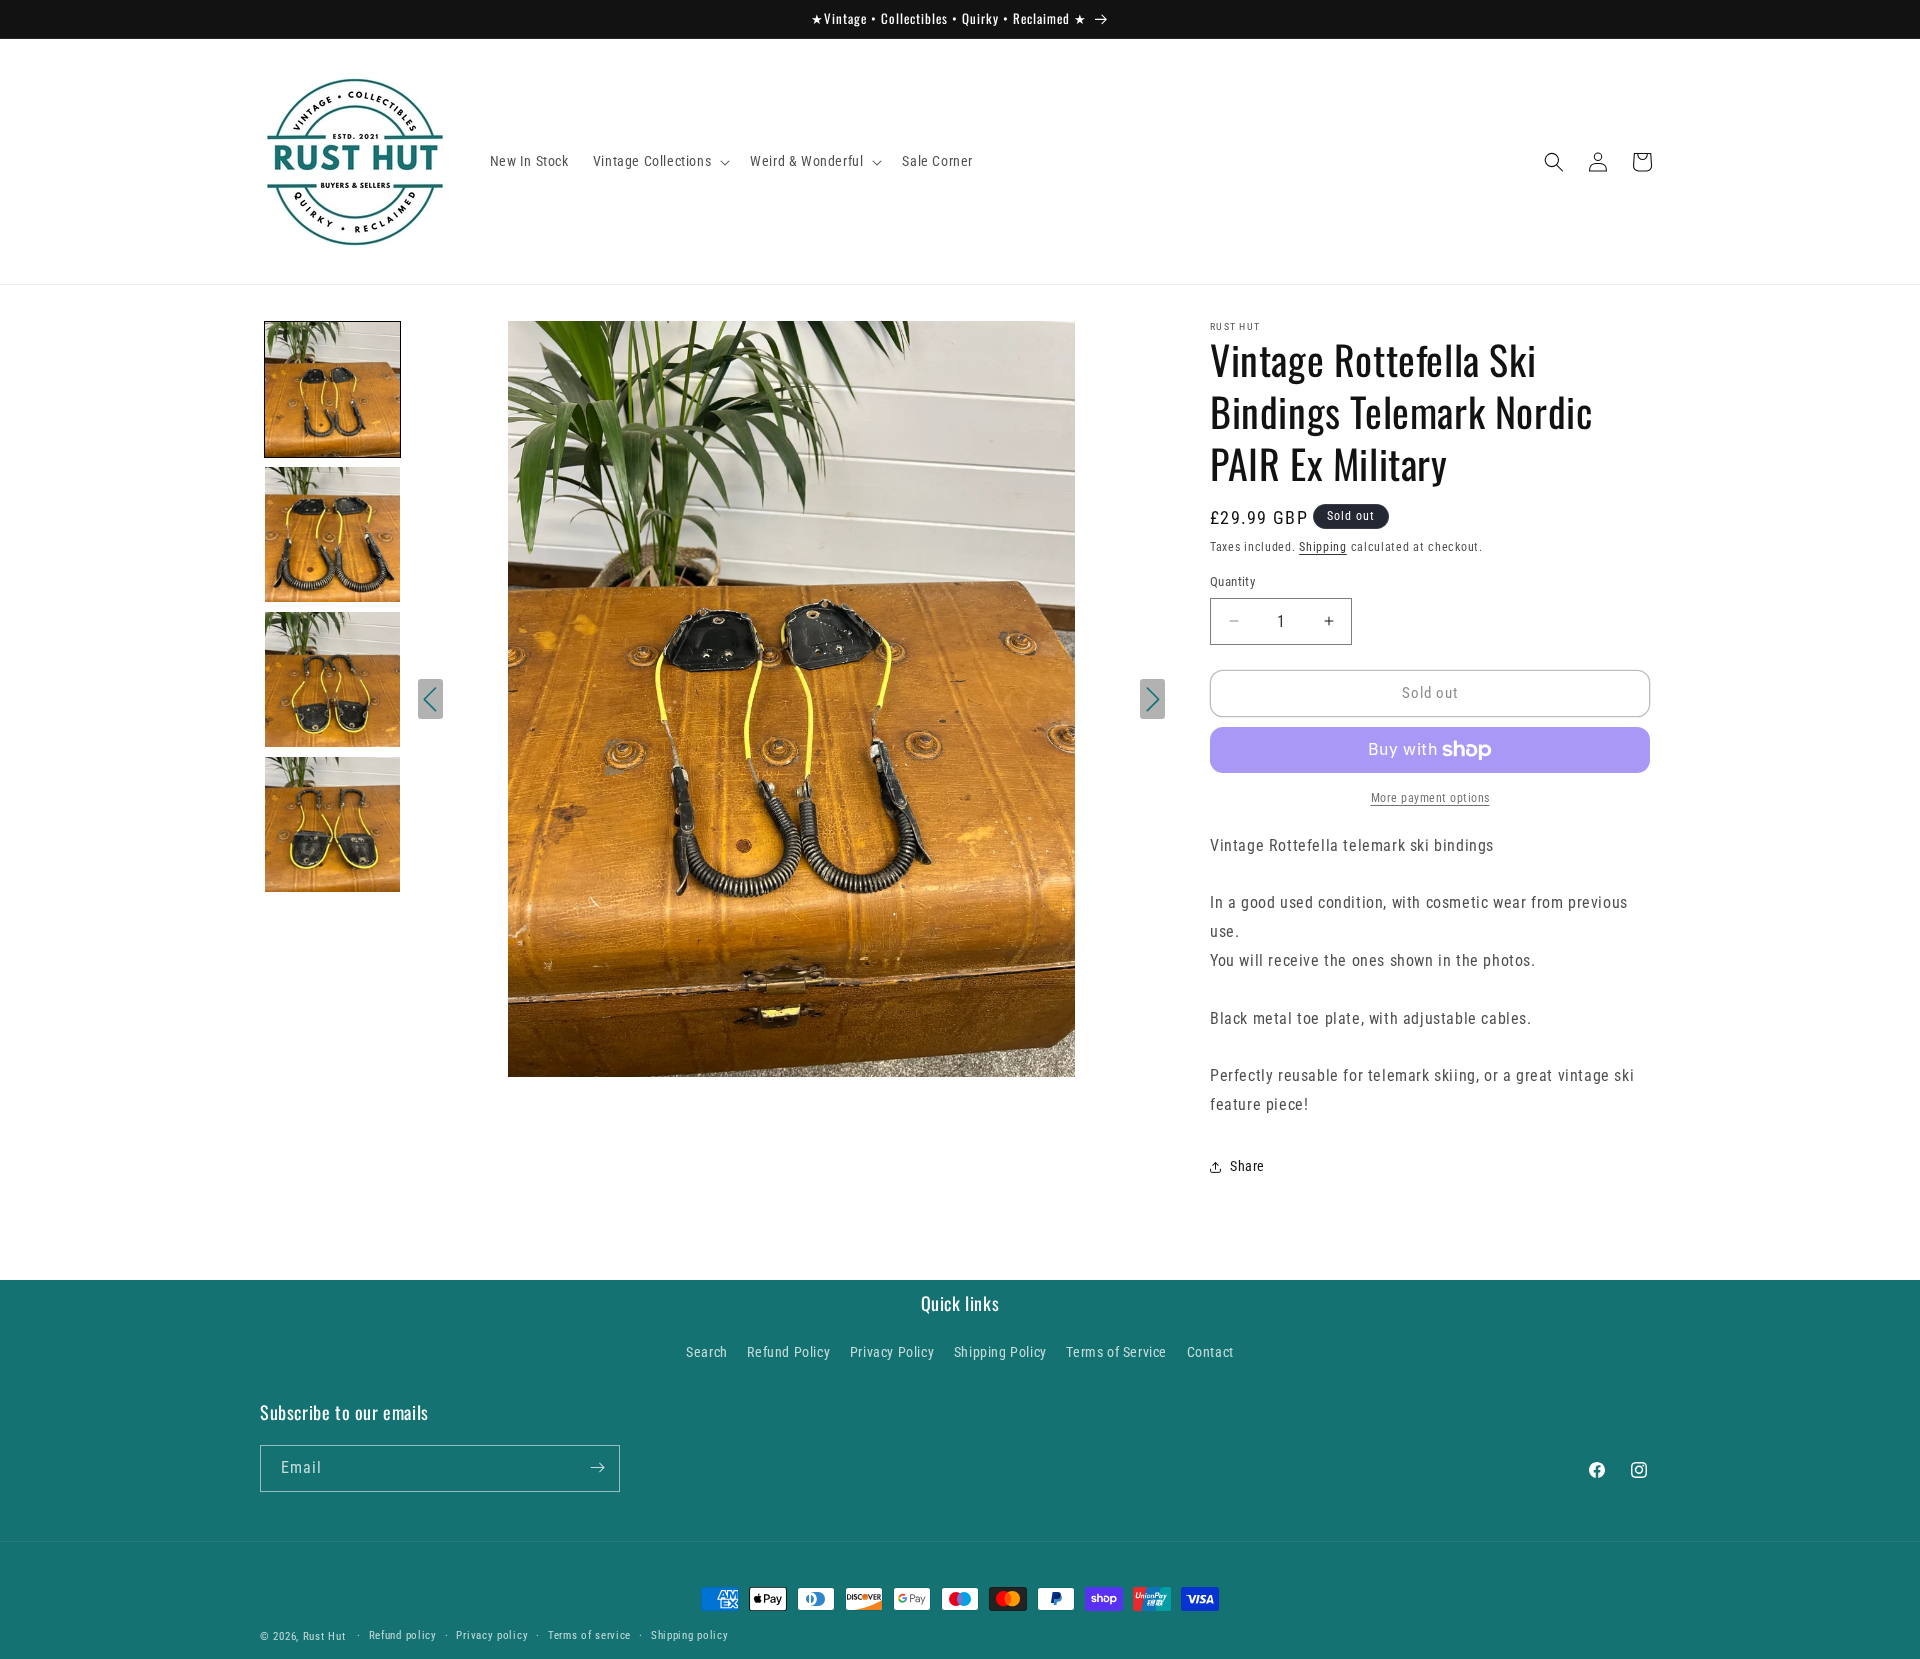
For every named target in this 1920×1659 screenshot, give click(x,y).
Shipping (1323, 547)
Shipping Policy (1000, 1353)
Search (707, 1353)
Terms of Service (1116, 1353)
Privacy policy (492, 1635)
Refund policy (403, 1635)
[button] (659, 161)
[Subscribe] (597, 1467)
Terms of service (589, 1635)
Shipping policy (690, 1635)
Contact (1210, 1353)
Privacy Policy (892, 1353)
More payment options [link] (1430, 798)
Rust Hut (324, 1636)
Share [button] (1247, 1166)
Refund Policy (788, 1353)
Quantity (1232, 581)
